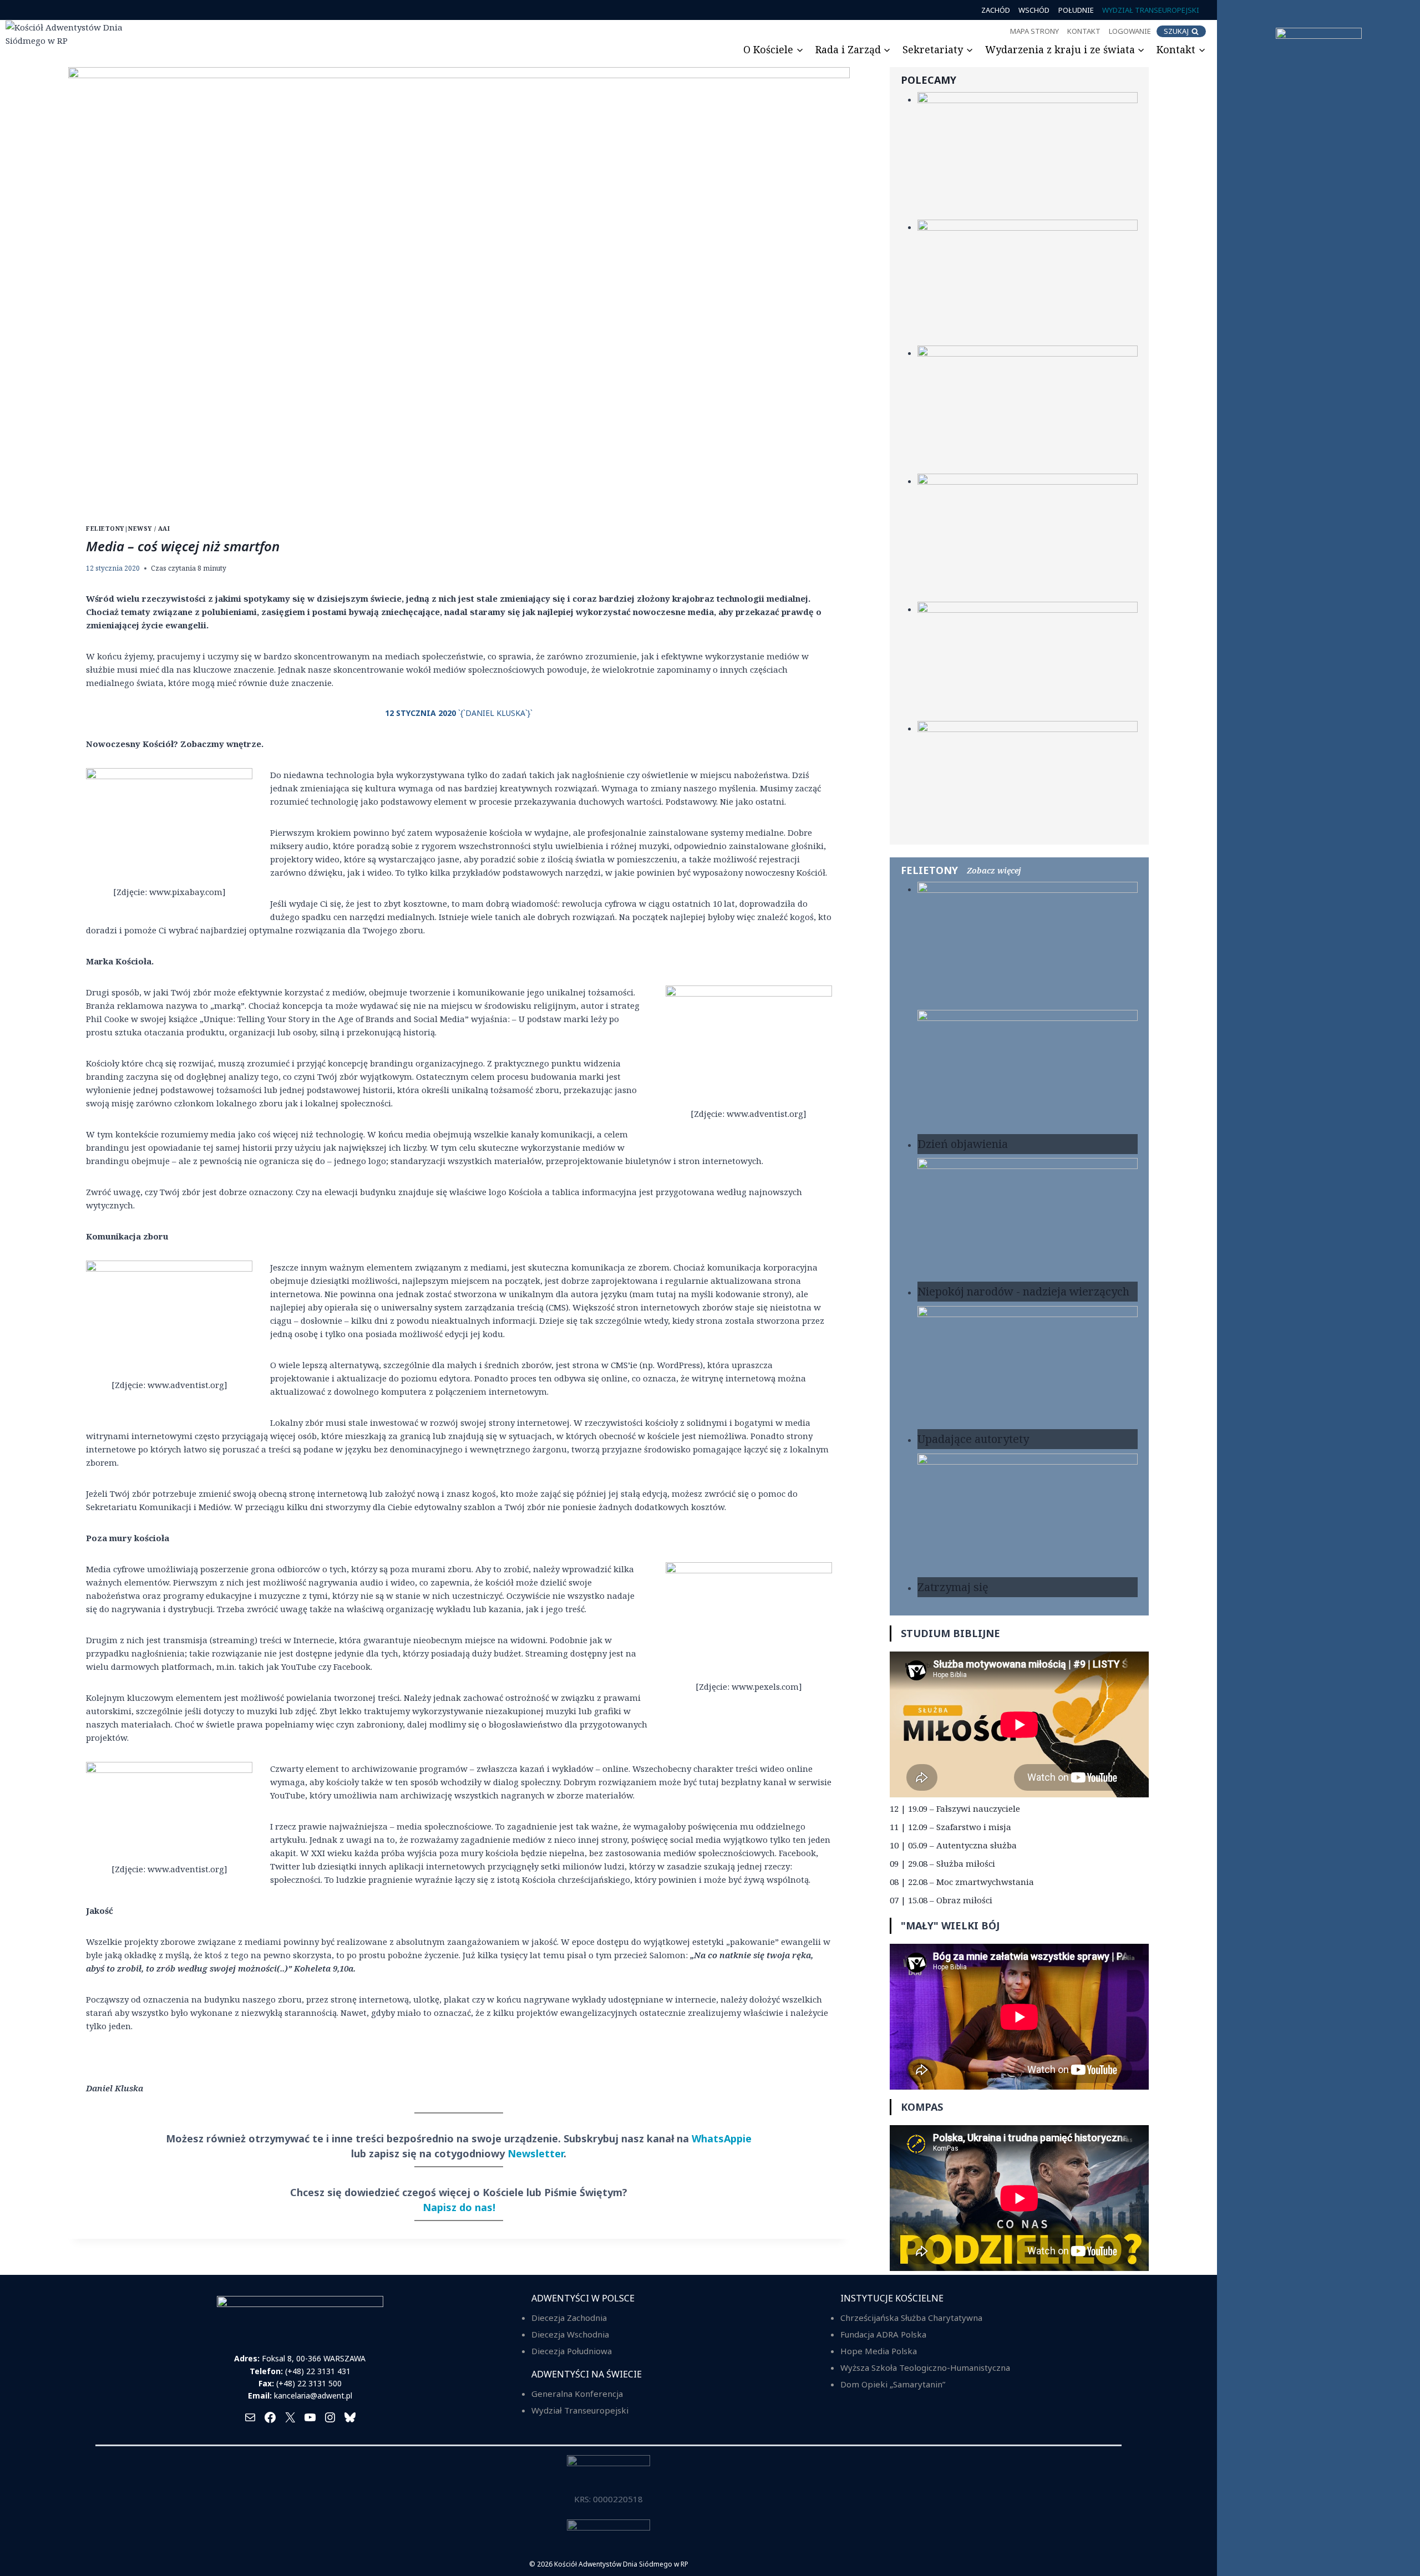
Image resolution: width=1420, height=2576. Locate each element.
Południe (1076, 10)
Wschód (1034, 10)
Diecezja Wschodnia (570, 2334)
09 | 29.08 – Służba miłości (942, 1863)
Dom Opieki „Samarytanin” (893, 2384)
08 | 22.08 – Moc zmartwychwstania (962, 1882)
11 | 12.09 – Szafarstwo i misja (950, 1827)
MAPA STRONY (1034, 31)
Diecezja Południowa (572, 2351)
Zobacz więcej (994, 870)
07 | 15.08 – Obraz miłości (941, 1900)
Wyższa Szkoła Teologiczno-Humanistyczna (925, 2367)
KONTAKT (1084, 31)
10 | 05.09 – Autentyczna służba (953, 1845)
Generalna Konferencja (577, 2394)
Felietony (105, 529)
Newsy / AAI (149, 529)
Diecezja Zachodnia (569, 2318)
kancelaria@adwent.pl (313, 2395)
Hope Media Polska (879, 2351)
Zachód (996, 10)
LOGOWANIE (1130, 31)
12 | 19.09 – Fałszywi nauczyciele (955, 1808)
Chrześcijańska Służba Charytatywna (911, 2318)
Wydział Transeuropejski (1151, 10)
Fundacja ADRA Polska (883, 2334)
